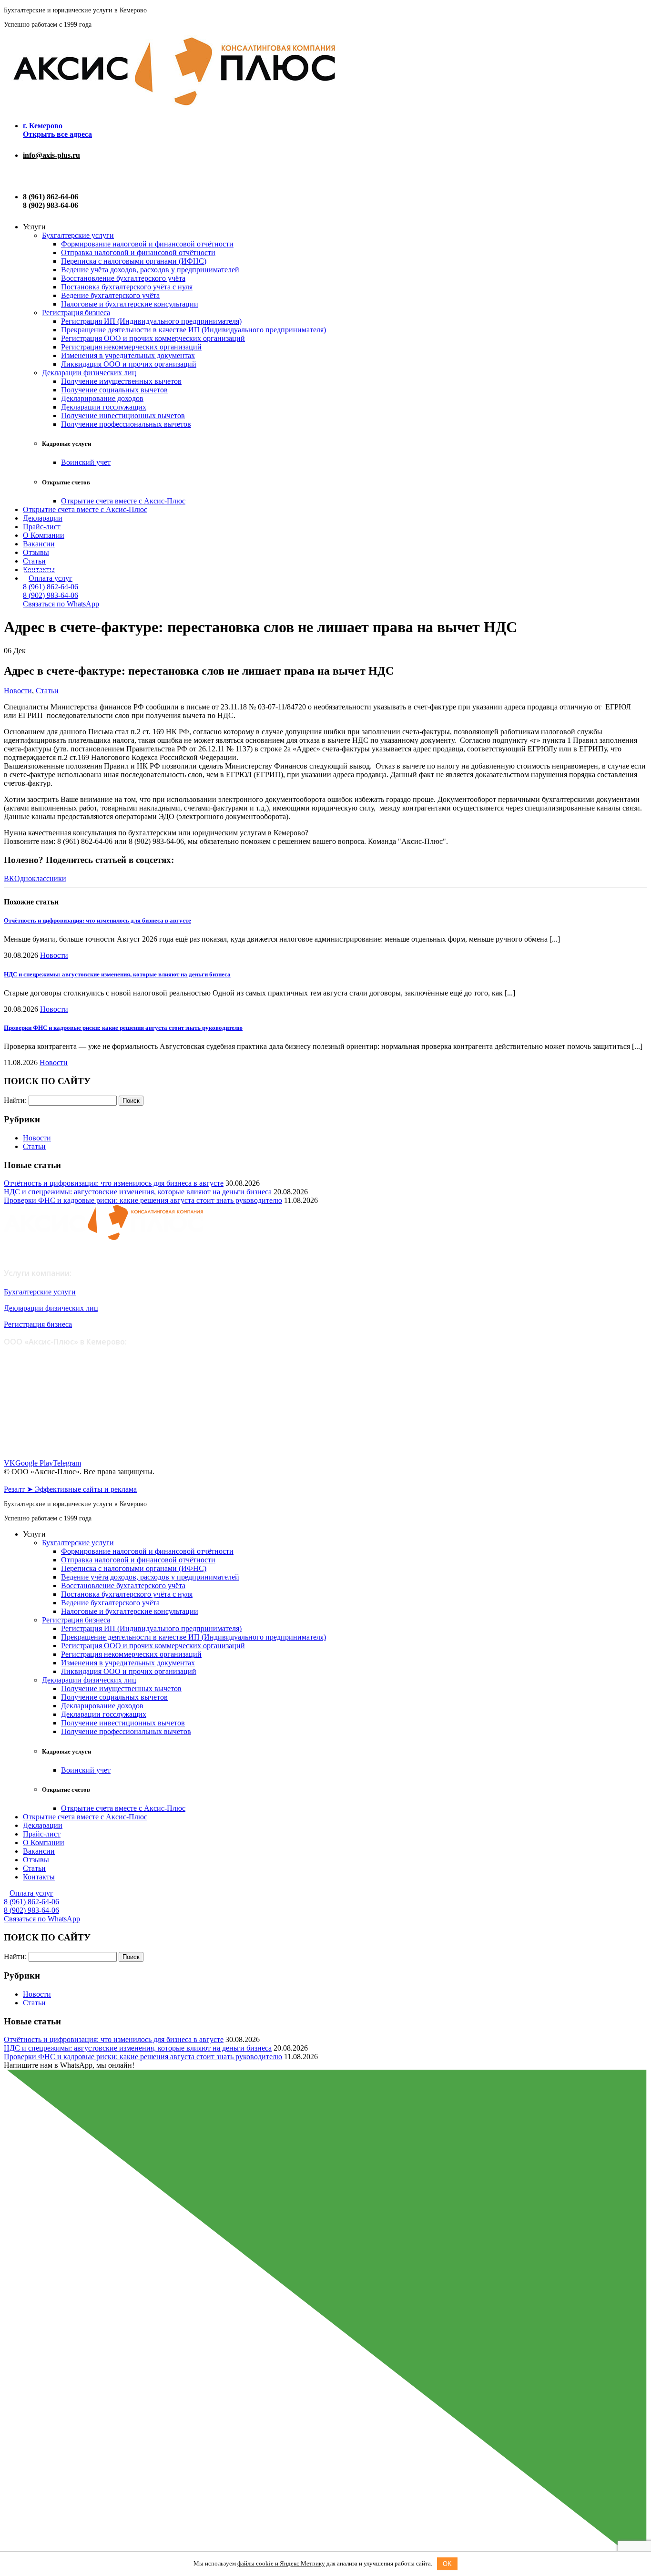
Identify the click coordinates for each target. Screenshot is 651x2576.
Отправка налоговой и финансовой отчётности (138, 252)
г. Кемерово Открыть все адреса (57, 130)
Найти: (15, 1100)
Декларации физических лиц (89, 373)
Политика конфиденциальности (50, 1481)
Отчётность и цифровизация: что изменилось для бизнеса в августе (97, 920)
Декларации (43, 518)
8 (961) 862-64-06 (51, 587)
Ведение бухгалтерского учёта (110, 295)
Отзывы (36, 552)
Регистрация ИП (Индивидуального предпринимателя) (151, 321)
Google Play (34, 1463)
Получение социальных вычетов (114, 390)
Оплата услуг (51, 578)
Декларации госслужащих (104, 407)
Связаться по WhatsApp (61, 604)
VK (10, 1463)
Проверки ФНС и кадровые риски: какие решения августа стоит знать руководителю (123, 1028)
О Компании (44, 535)
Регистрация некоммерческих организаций (131, 347)
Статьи (34, 561)
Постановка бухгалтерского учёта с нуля (127, 287)
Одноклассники (40, 878)
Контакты (39, 1877)
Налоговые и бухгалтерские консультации (130, 304)
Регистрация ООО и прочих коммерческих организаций (153, 338)
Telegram (67, 1463)
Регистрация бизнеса (76, 313)
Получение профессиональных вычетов (126, 424)
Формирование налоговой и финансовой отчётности (147, 244)
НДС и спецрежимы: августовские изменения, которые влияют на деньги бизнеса (117, 974)
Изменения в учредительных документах (128, 355)
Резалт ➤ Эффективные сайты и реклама (70, 1489)
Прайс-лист (42, 527)
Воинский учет (86, 462)
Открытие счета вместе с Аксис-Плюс (123, 501)
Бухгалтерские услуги (78, 235)
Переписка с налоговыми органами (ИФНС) (134, 261)
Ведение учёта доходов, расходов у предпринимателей (150, 270)
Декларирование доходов (102, 398)
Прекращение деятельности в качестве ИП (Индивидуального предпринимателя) (193, 330)
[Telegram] (26, 176)
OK (447, 2564)
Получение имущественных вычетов (121, 381)
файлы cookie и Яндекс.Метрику (281, 2563)
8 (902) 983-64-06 (51, 595)
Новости (18, 691)
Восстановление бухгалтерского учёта (123, 278)
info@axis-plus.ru (51, 155)
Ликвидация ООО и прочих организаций (129, 364)
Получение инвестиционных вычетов (123, 416)
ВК (9, 878)
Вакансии (39, 544)
